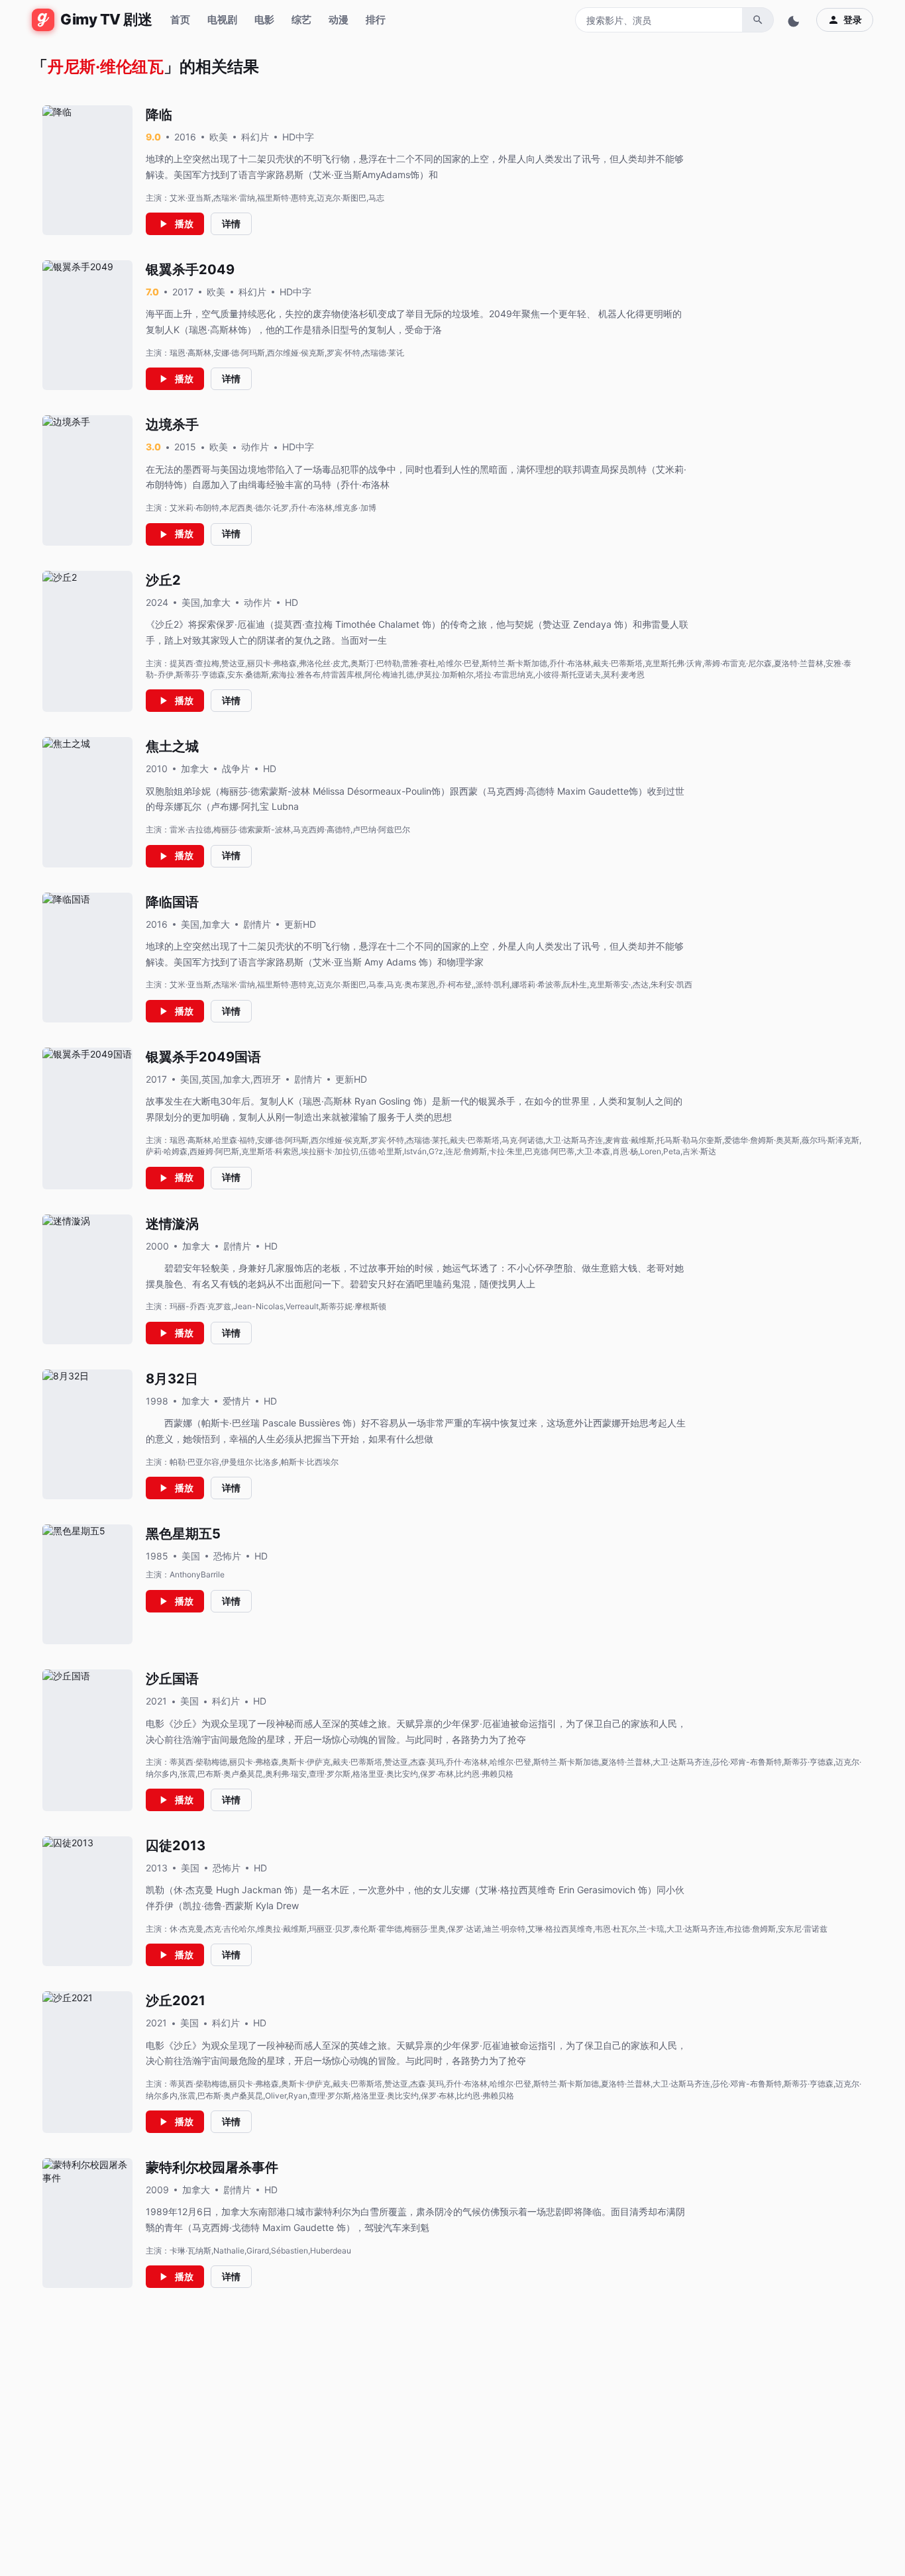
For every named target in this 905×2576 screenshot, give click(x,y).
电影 (264, 20)
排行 (376, 20)
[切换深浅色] (795, 20)
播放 (184, 223)
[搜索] (758, 20)
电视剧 (222, 20)
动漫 (339, 20)
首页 (180, 20)
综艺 (301, 20)
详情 (231, 223)
